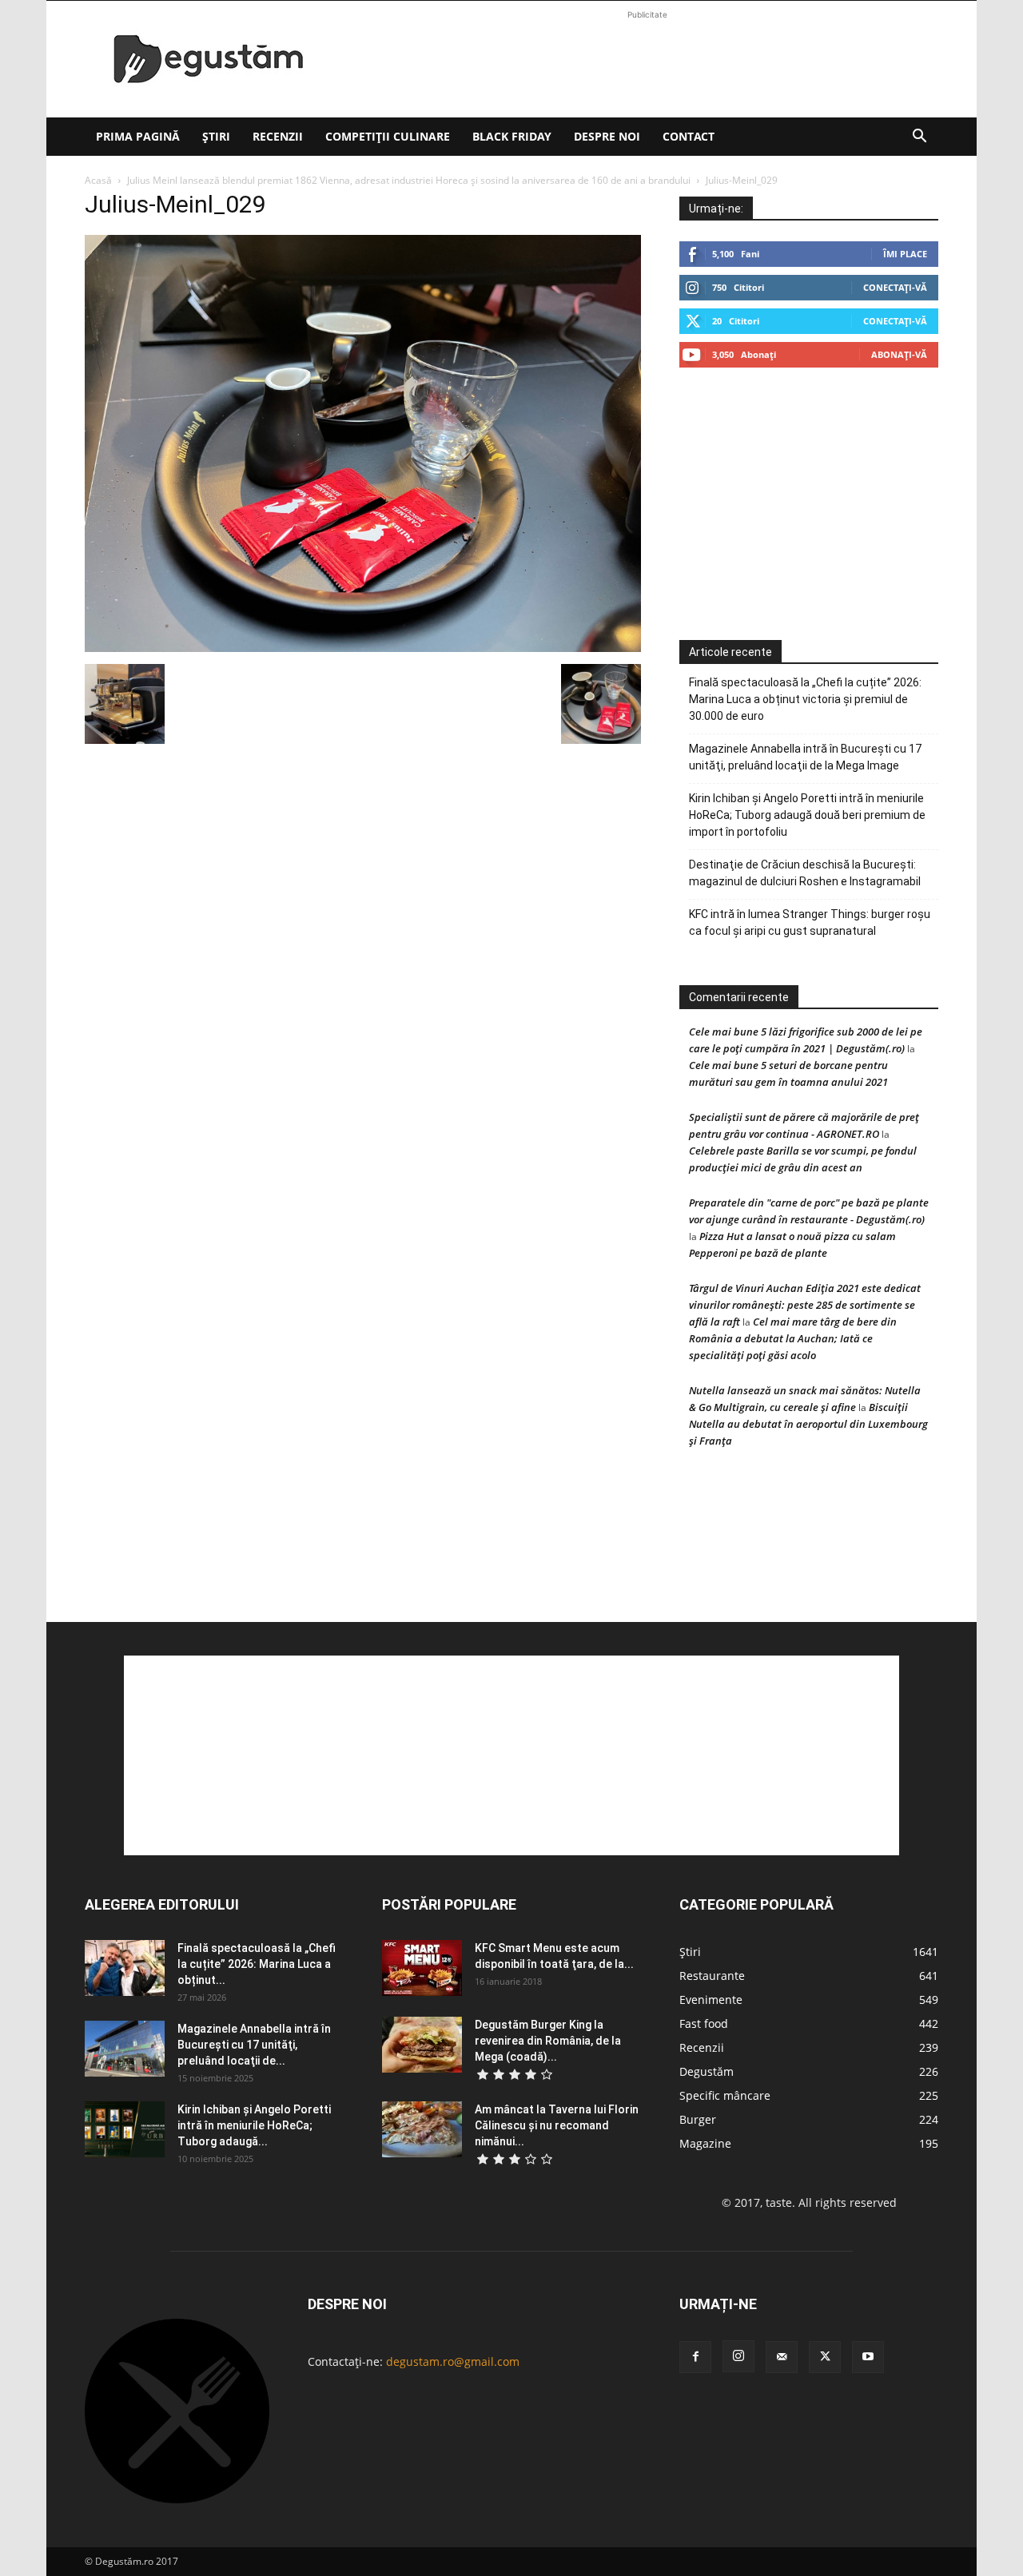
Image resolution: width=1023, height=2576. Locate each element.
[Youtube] (868, 2357)
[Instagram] (738, 2356)
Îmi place (905, 254)
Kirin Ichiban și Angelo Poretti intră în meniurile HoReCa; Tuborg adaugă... (254, 2125)
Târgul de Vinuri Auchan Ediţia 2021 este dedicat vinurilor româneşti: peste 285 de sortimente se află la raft (805, 1305)
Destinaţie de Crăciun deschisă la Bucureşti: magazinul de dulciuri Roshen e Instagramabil (805, 873)
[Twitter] (825, 2357)
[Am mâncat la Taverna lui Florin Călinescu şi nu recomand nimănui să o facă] (422, 2129)
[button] (919, 138)
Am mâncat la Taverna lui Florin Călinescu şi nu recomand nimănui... (557, 2125)
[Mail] (782, 2357)
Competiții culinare (388, 136)
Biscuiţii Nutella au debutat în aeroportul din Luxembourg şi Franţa (808, 1424)
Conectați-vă (895, 287)
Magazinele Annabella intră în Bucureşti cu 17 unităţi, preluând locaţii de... (254, 2045)
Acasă (98, 180)
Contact (689, 136)
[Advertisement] (647, 59)
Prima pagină (138, 136)
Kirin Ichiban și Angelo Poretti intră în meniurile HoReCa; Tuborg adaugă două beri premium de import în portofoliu (807, 815)
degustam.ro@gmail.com (453, 2361)
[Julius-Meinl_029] (363, 648)
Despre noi (607, 136)
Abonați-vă (899, 354)
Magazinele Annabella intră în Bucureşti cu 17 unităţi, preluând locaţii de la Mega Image (805, 757)
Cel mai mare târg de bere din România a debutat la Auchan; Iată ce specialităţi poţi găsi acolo (793, 1338)
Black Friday (512, 136)
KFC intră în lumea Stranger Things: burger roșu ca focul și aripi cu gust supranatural (810, 922)
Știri (216, 136)
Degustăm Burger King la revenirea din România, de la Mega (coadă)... (548, 2041)
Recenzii (278, 136)
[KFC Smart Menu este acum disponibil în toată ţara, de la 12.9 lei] (422, 1968)
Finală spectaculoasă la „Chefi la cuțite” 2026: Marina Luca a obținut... (257, 1964)
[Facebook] (695, 2357)
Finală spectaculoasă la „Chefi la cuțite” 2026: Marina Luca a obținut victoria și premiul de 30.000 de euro (805, 699)
